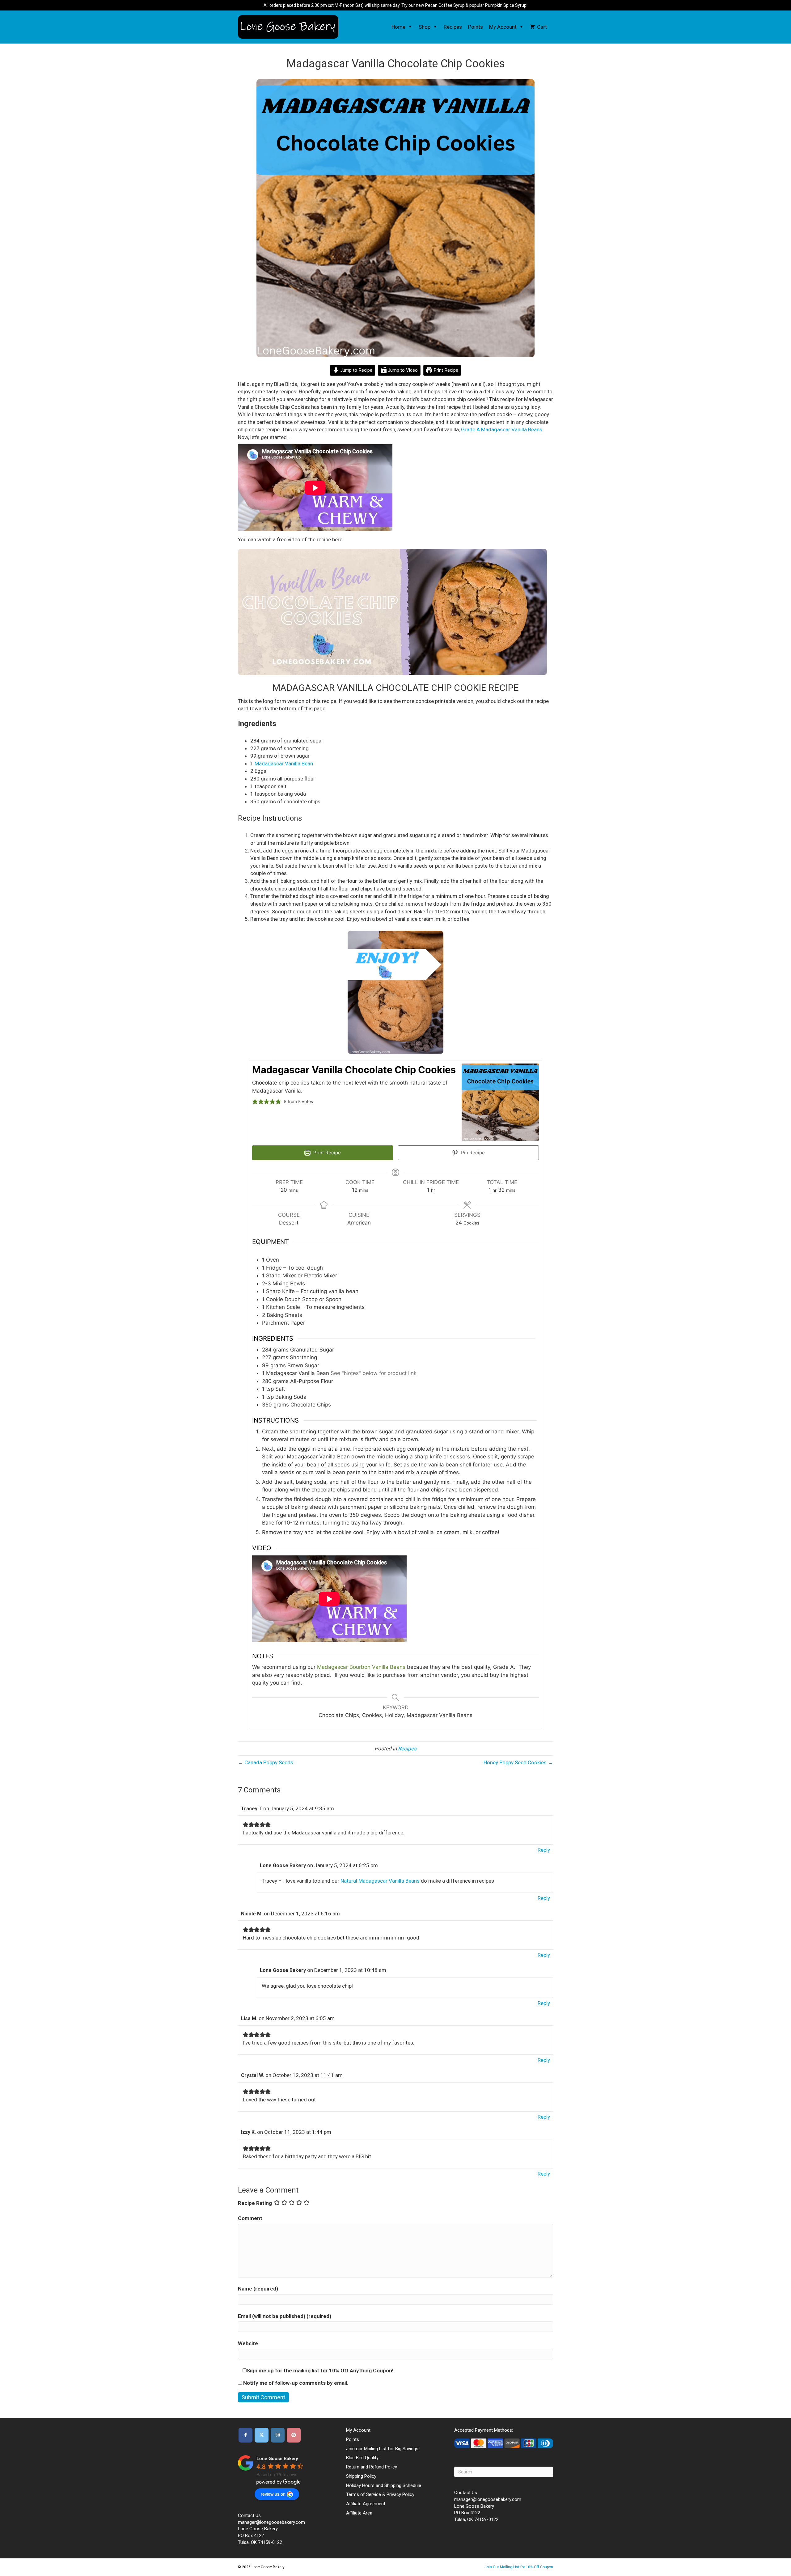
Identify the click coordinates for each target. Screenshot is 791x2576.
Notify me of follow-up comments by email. (296, 2383)
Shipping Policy (361, 2476)
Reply (544, 1850)
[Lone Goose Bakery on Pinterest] (294, 2435)
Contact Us (249, 2515)
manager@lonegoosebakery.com (271, 2522)
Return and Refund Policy (372, 2467)
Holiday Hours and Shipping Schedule (384, 2485)
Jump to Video (402, 370)
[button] (409, 27)
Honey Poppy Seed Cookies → (518, 1762)
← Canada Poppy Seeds (266, 1762)
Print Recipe (445, 370)
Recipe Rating (255, 2203)
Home (398, 27)
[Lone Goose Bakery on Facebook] (245, 2435)
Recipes (453, 27)
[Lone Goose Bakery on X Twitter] (262, 2435)
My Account (503, 27)
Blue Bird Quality (362, 2458)
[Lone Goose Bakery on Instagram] (278, 2435)
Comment (250, 2218)
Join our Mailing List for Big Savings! (383, 2449)
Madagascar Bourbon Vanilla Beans (361, 1667)
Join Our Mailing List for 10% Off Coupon (519, 2567)
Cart (542, 27)
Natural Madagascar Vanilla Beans (380, 1881)
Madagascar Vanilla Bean (284, 763)
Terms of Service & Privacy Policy (380, 2494)
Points (476, 27)
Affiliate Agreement (366, 2504)
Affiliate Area (359, 2513)
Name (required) (258, 2289)
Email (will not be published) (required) (285, 2316)
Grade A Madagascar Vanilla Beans (502, 429)
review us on (273, 2494)
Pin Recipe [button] (472, 1153)
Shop (425, 27)
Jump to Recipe (356, 370)
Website (248, 2343)
